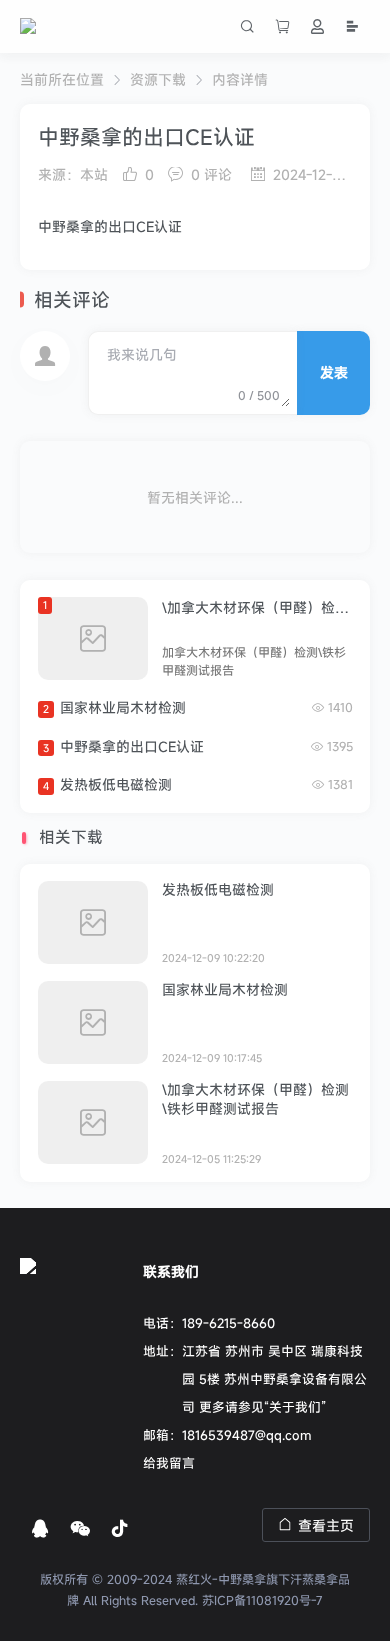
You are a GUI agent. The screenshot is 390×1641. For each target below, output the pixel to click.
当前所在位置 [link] (62, 80)
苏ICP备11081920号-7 (262, 1600)
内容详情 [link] (240, 80)
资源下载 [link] (158, 80)
